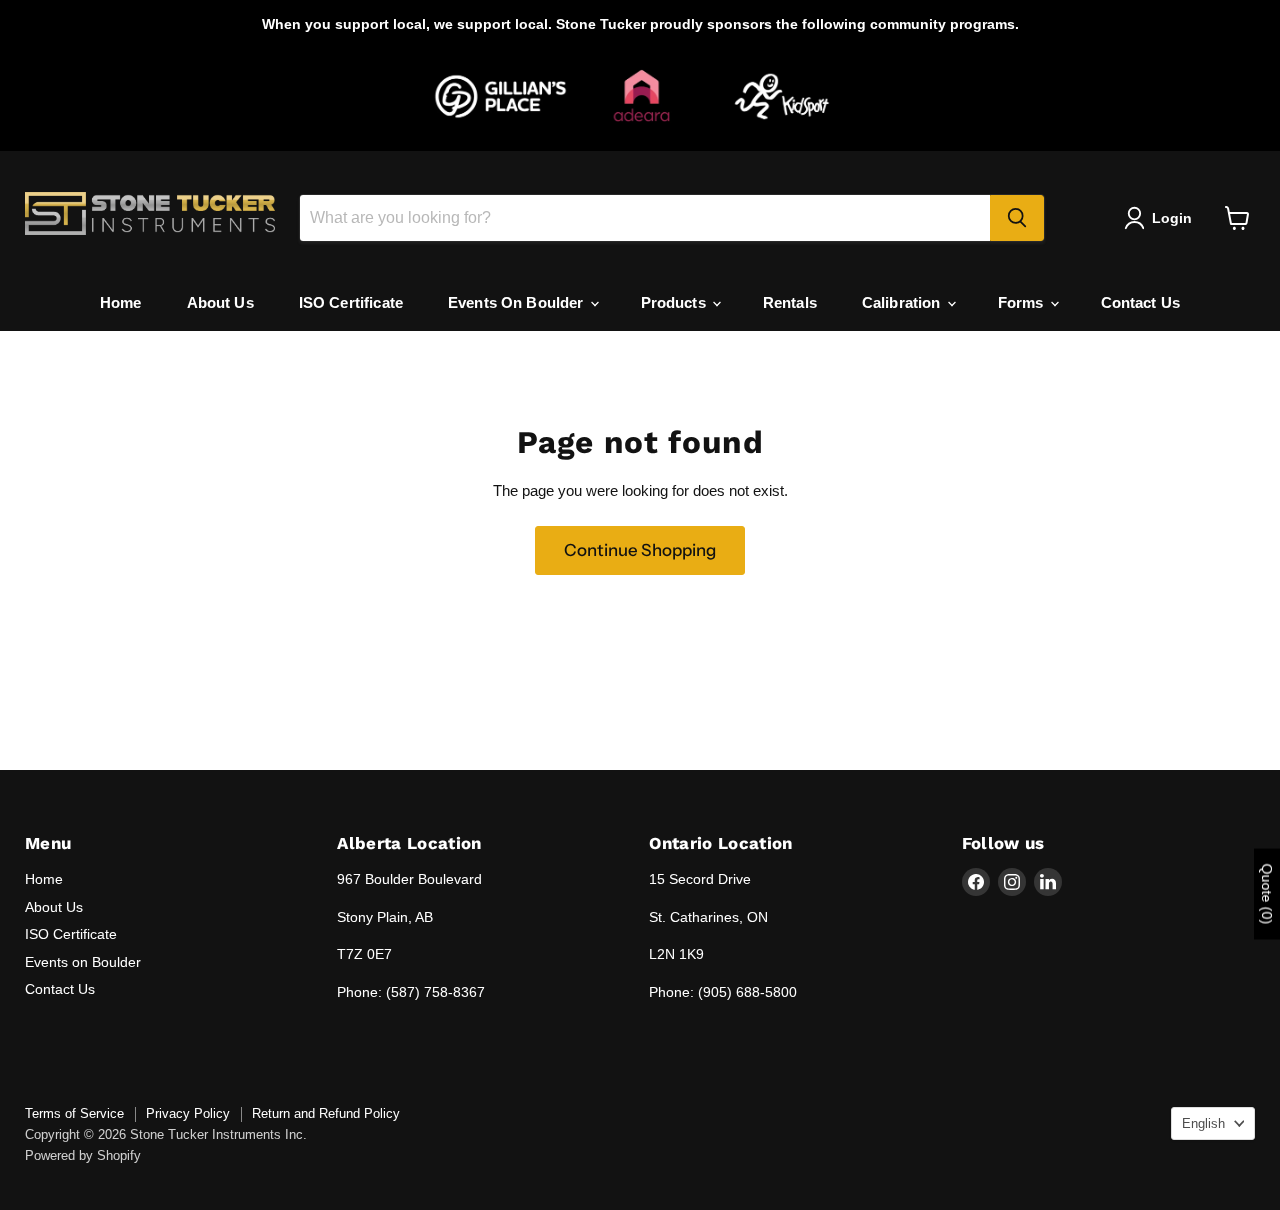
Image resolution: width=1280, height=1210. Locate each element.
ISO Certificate (351, 302)
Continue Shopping (640, 550)
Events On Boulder (518, 302)
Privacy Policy (188, 1113)
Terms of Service (74, 1113)
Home (121, 302)
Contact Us (1141, 302)
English (1203, 1123)
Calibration (903, 302)
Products (675, 302)
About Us (220, 302)
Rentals (790, 302)
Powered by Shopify (83, 1155)
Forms (1023, 302)
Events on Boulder (83, 962)
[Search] (1017, 218)
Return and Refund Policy (326, 1113)
